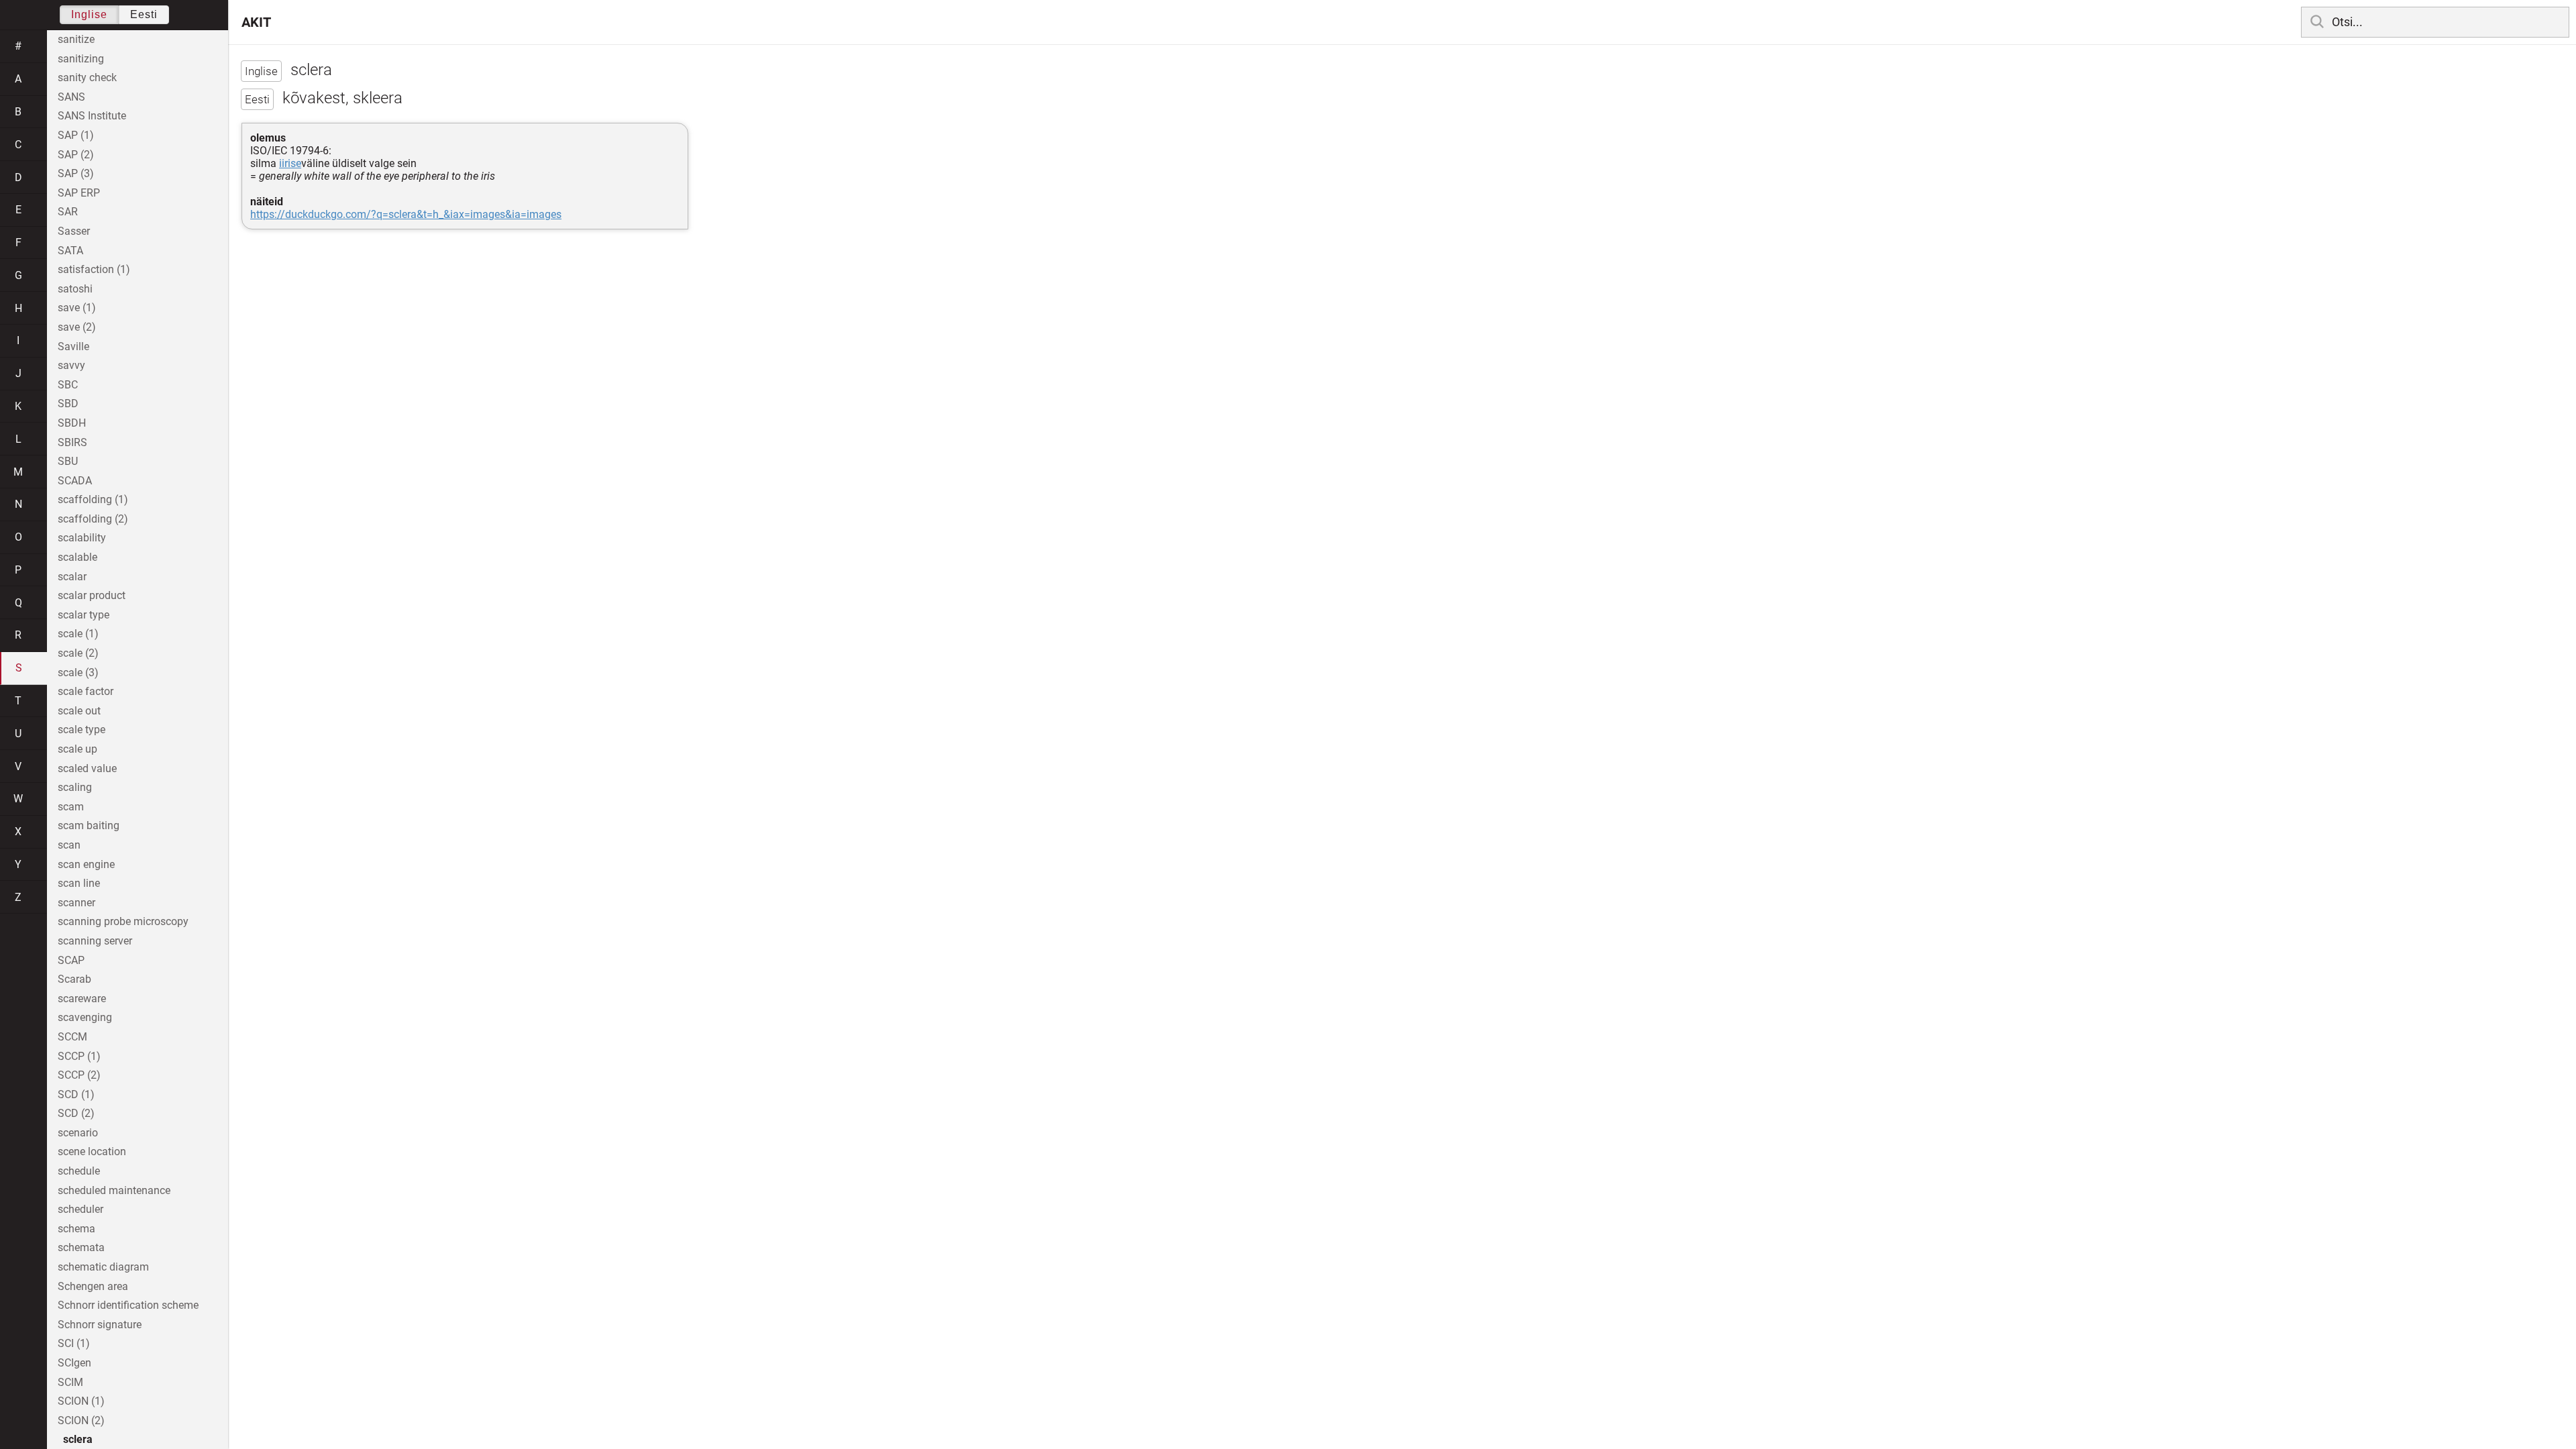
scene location (92, 1151)
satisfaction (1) (94, 269)
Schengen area (93, 1286)
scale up (77, 749)
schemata (81, 1247)
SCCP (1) (79, 1056)
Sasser (74, 231)
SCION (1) (81, 1401)
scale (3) (78, 673)
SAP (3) (76, 173)
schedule (79, 1171)
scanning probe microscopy (123, 921)
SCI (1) (74, 1343)
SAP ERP (79, 193)
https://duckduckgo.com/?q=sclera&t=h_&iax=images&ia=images (406, 214)
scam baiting (89, 825)
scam (71, 807)
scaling (75, 787)
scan (69, 845)
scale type (82, 730)
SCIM (70, 1382)
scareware (82, 999)
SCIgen (74, 1363)
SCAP (71, 960)
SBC (68, 385)
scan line (79, 883)
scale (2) (78, 653)
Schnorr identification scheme (128, 1305)
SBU (68, 461)
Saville (73, 346)
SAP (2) (76, 155)
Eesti (144, 14)
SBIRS (72, 442)
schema (76, 1229)
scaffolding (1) (93, 499)
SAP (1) (76, 135)
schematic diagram (103, 1267)
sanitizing (81, 59)
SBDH (72, 423)
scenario (78, 1133)
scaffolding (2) (93, 519)
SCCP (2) (79, 1075)
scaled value (87, 768)
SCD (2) (76, 1113)
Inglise (89, 14)
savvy (71, 365)
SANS (71, 97)
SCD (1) (76, 1094)
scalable (77, 557)
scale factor (86, 691)
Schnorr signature (100, 1325)
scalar (72, 577)
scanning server (95, 941)
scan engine (86, 864)
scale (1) (78, 634)
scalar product (92, 595)
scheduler (80, 1209)
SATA (70, 251)
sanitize (76, 39)
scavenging (85, 1017)
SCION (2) (81, 1420)
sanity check (87, 77)
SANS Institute (92, 116)
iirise (290, 163)
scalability (82, 538)
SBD (68, 404)
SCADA (75, 481)
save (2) (77, 327)
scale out (79, 711)
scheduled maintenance (114, 1190)
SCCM (72, 1037)
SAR (68, 212)
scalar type (84, 615)
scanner (76, 903)
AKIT (256, 22)
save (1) (77, 308)
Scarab (74, 979)
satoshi (75, 289)
